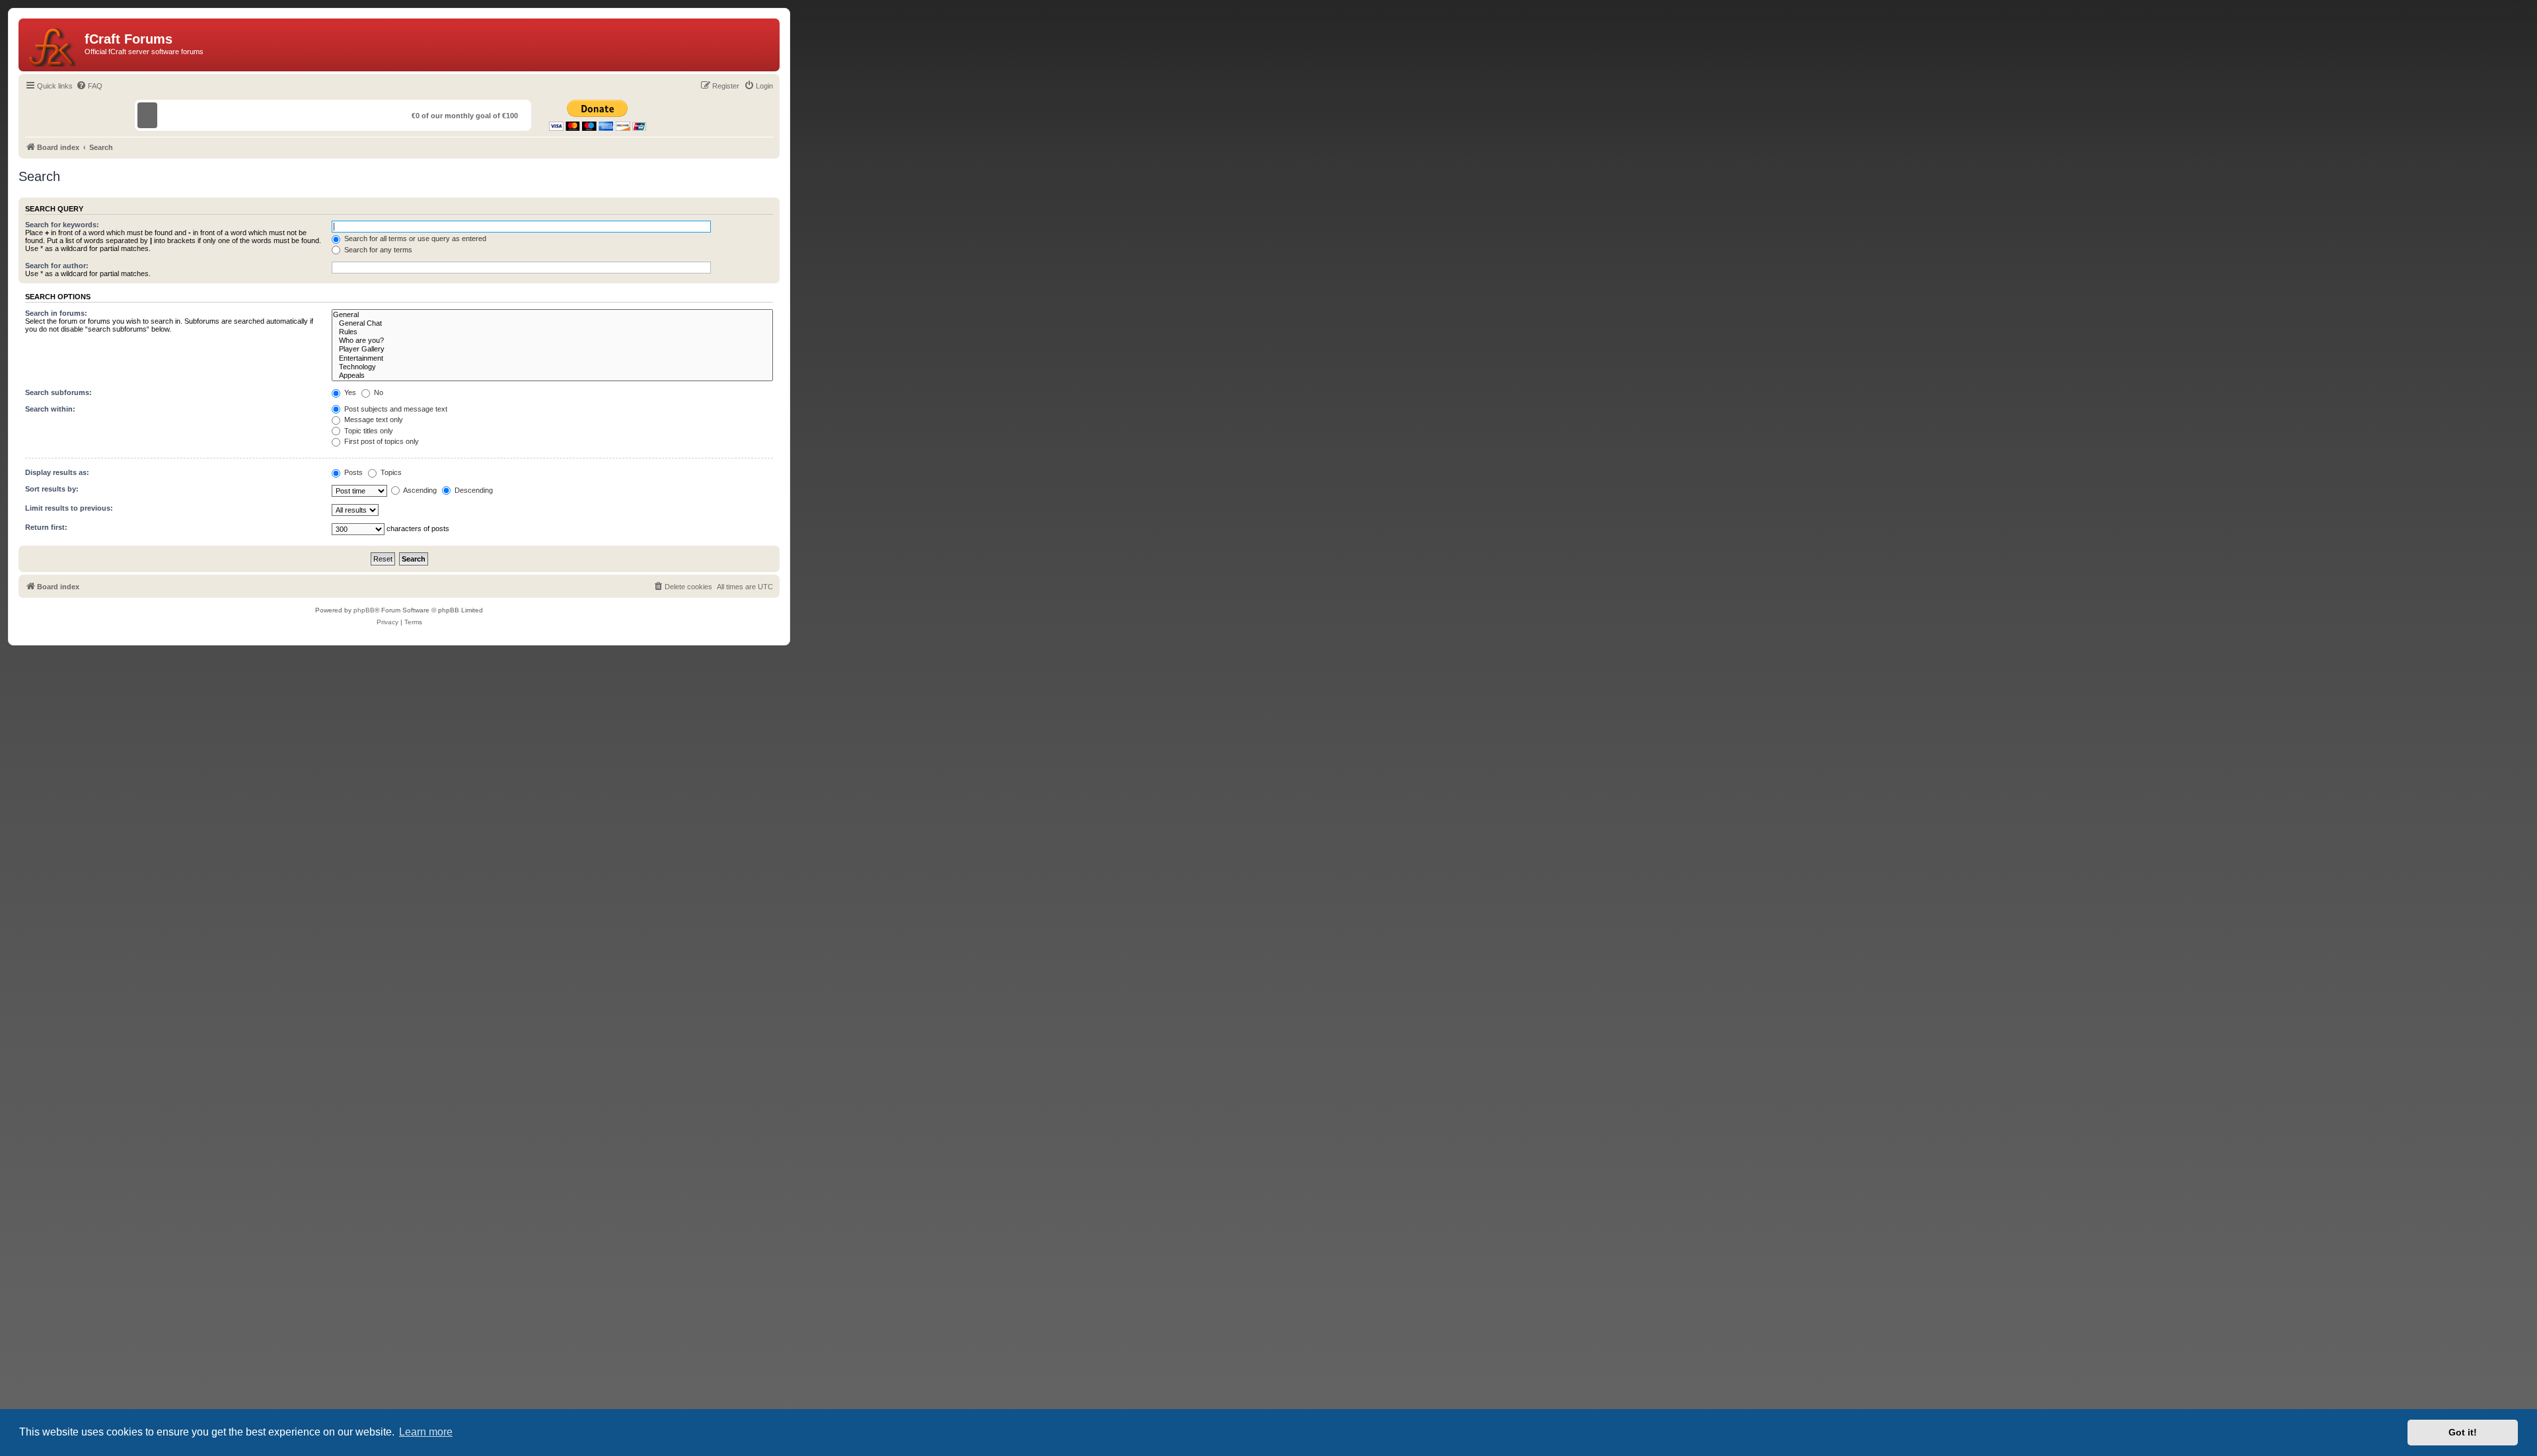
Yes (349, 392)
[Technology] (552, 367)
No (378, 392)
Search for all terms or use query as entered (414, 238)
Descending (473, 490)
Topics (390, 472)
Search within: (50, 409)
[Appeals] (552, 376)
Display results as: (57, 472)
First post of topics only (381, 441)
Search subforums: (58, 392)
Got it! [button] (2463, 1432)
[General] (552, 315)
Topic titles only (368, 431)
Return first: (46, 527)
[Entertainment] (552, 358)
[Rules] (552, 332)
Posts (352, 472)
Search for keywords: (62, 225)
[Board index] (53, 45)
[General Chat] (552, 323)
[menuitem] (89, 86)
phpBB (364, 610)
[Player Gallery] (552, 349)
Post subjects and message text (395, 409)
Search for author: (57, 266)
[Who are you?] (552, 341)
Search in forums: (56, 313)
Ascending (419, 490)
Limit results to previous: (69, 508)
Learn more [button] (426, 1432)
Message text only (373, 419)
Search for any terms (377, 250)
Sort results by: (52, 489)
